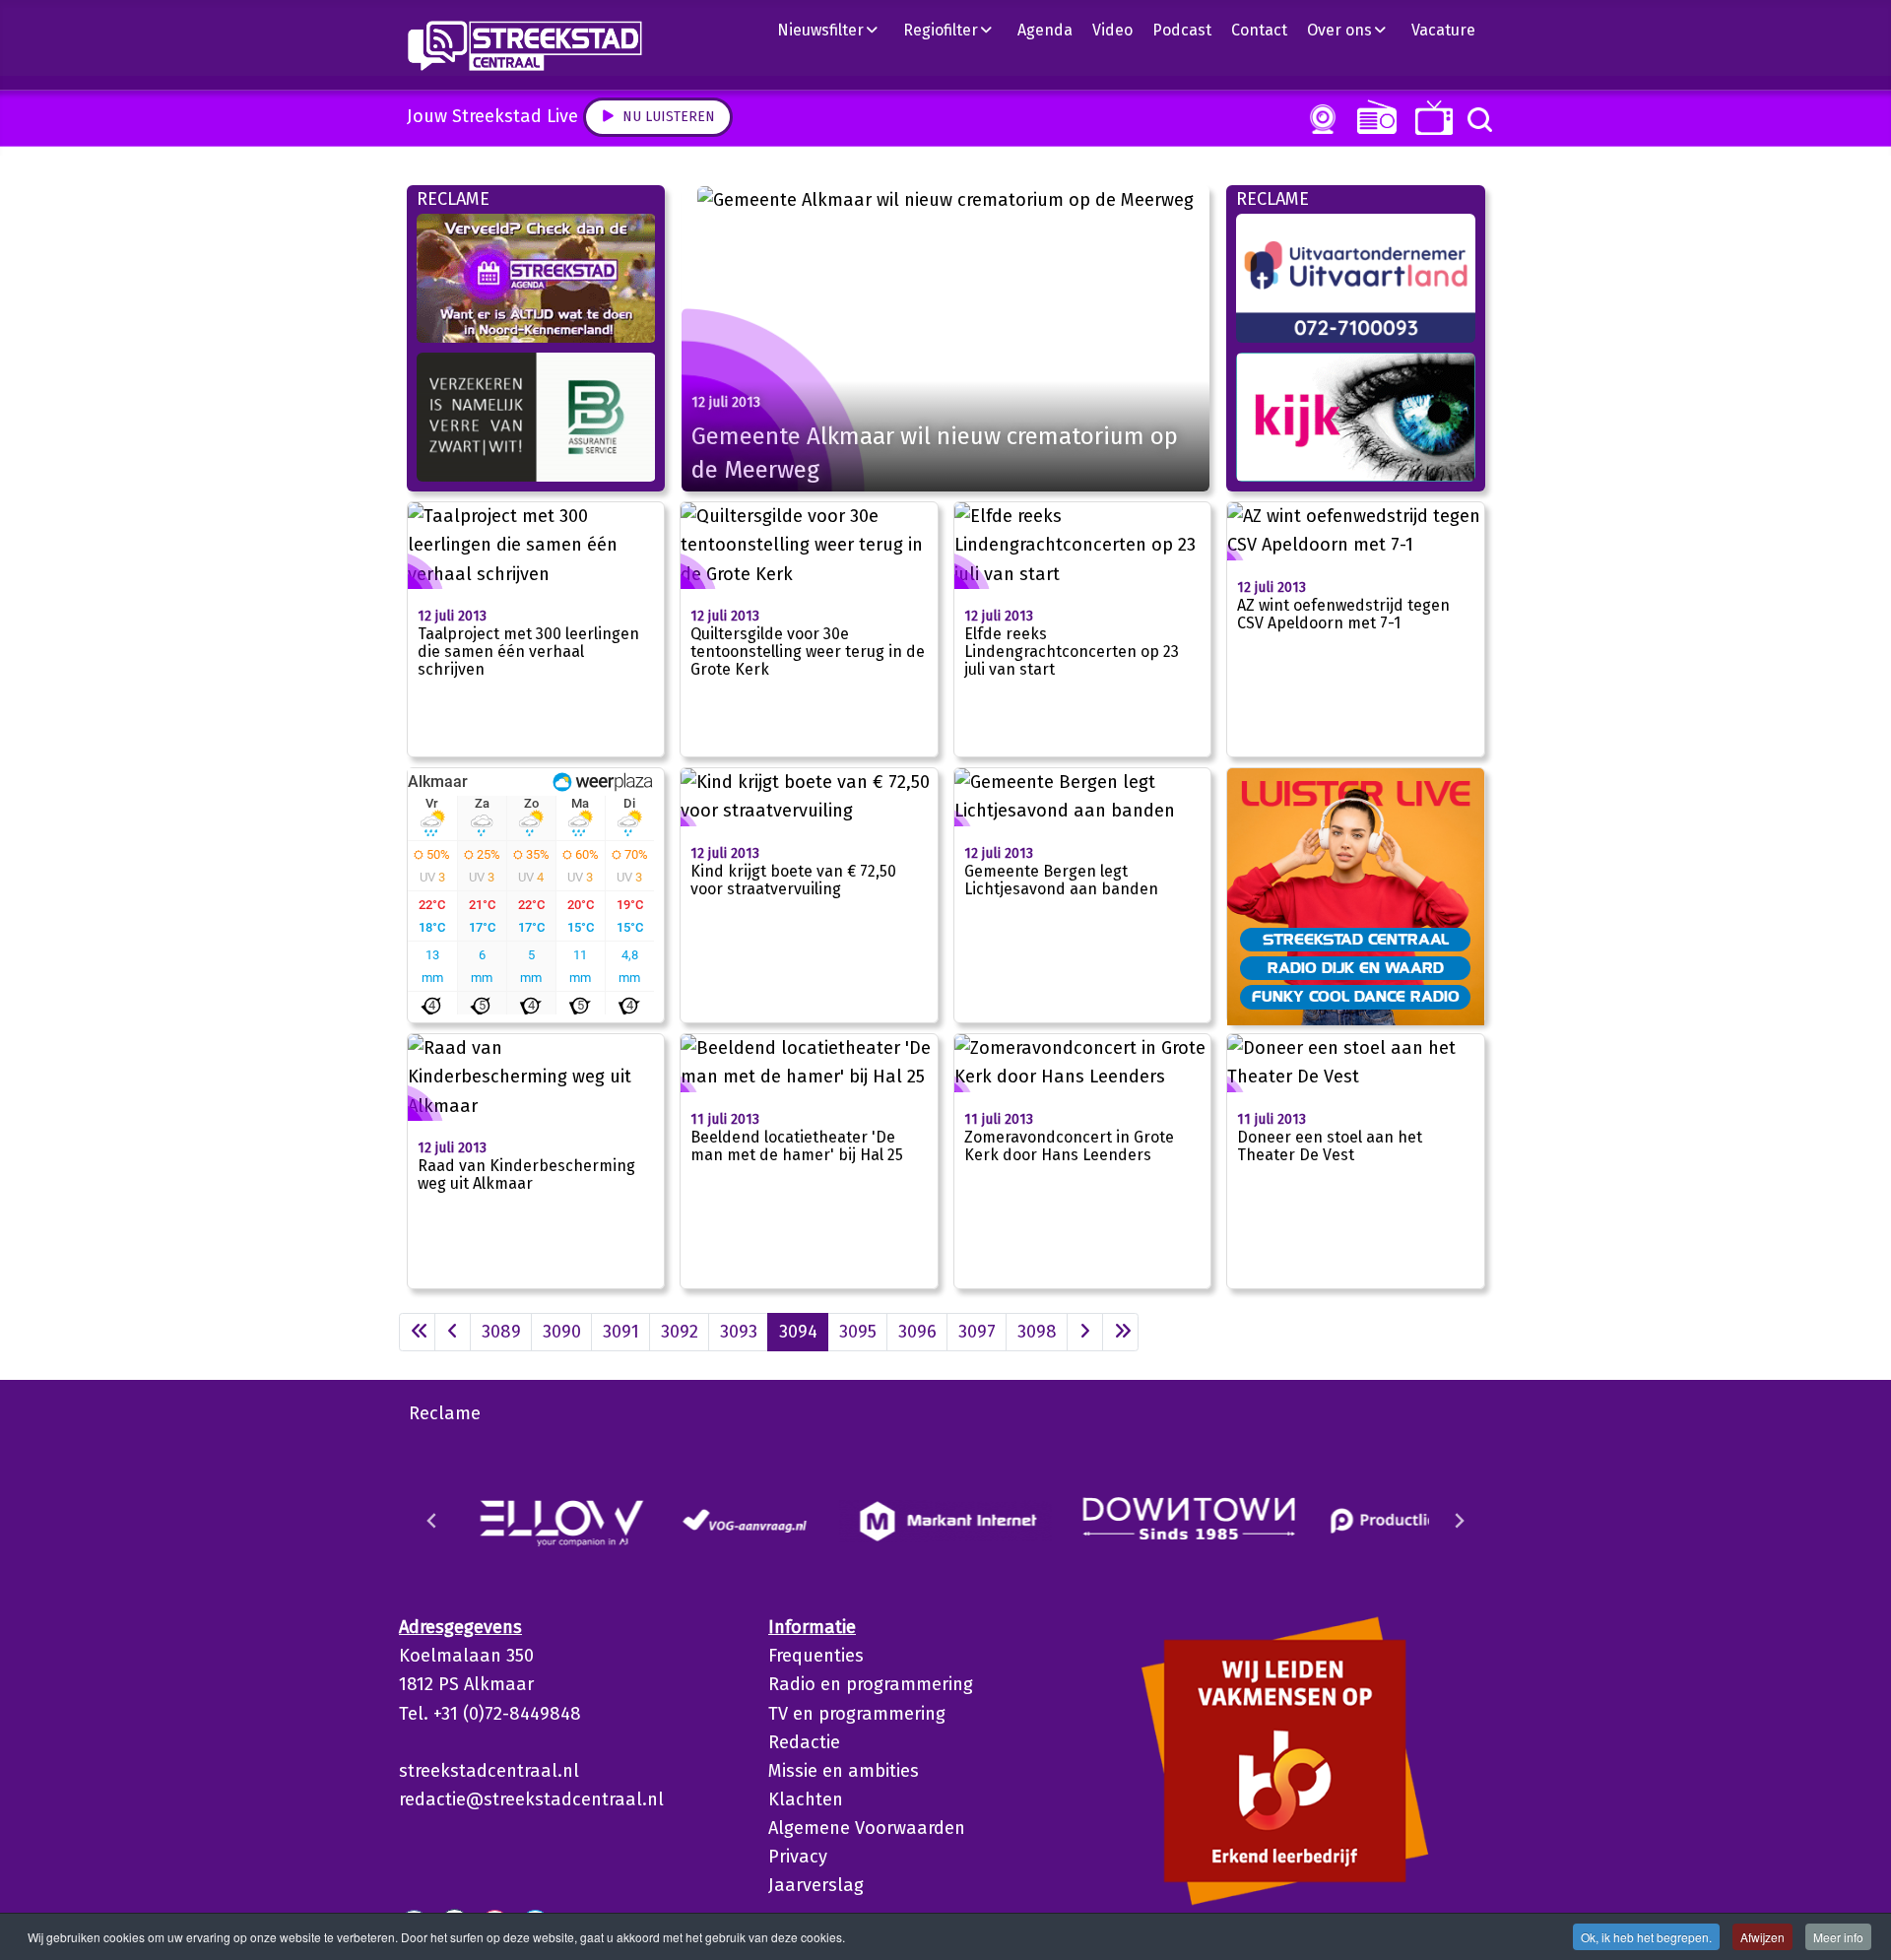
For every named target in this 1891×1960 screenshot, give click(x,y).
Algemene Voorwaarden (867, 1828)
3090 (562, 1332)
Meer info (1838, 1937)
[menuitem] (835, 30)
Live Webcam (1319, 119)
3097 (977, 1332)
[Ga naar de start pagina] (417, 1332)
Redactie (804, 1742)
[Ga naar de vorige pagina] (453, 1332)
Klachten (806, 1799)
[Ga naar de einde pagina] (1120, 1332)
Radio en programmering (871, 1684)
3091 (621, 1332)
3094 (798, 1332)
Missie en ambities (844, 1771)
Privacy (798, 1857)
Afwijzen (1762, 1937)
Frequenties (816, 1656)
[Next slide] (1459, 1521)
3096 (917, 1332)
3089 (501, 1332)
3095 (858, 1332)
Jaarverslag (816, 1885)
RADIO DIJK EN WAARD (1356, 967)
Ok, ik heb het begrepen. (1646, 1937)
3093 (739, 1332)
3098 (1037, 1332)
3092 (680, 1332)
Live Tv (1431, 118)
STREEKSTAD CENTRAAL (1356, 939)
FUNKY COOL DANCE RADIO (1356, 996)
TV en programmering (857, 1714)
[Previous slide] (432, 1521)
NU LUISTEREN (1372, 117)
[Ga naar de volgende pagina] (1085, 1332)
